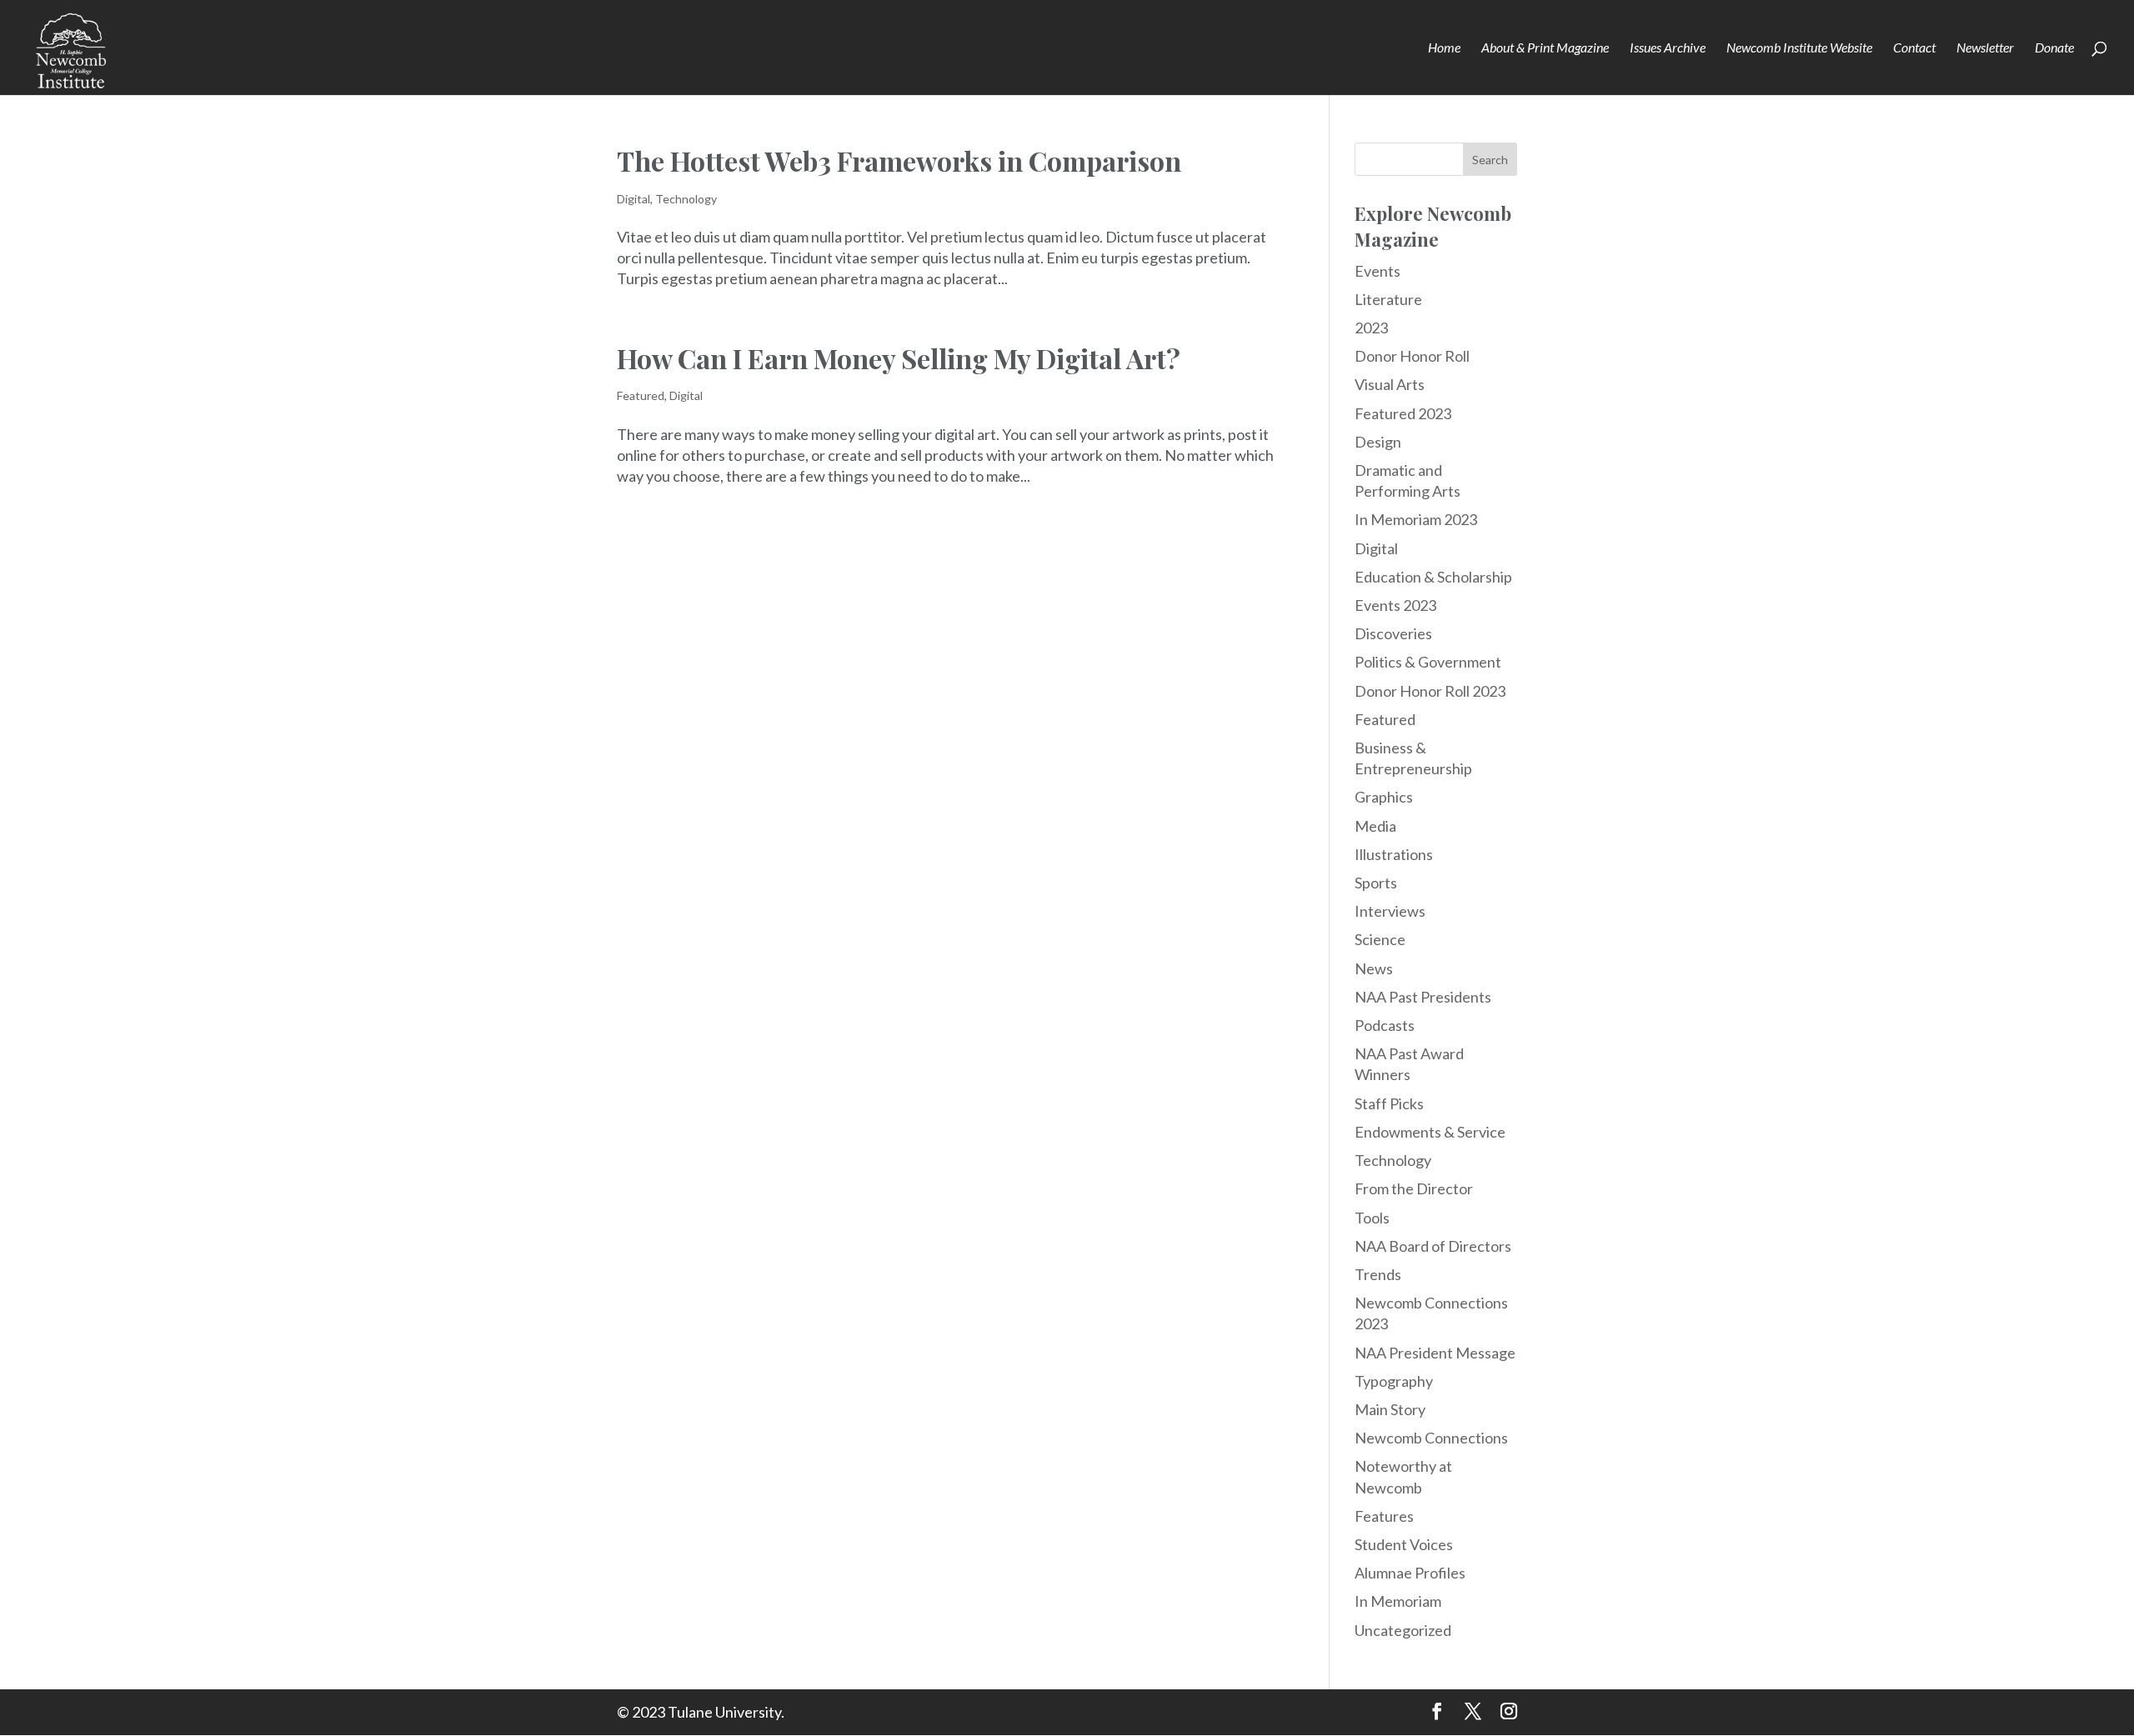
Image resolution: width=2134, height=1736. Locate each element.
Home (1444, 48)
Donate (2054, 48)
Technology (686, 199)
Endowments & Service (1430, 1132)
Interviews (1390, 911)
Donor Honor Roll (1412, 356)
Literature (1388, 299)
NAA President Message (1435, 1353)
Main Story (1390, 1409)
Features (1384, 1516)
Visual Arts (1390, 384)
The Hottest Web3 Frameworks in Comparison (899, 160)
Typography (1394, 1381)
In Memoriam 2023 (1416, 519)
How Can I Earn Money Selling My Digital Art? (899, 358)
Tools (1372, 1218)
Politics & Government (1428, 662)
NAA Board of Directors (1433, 1246)
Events (1378, 271)
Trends (1378, 1274)
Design (1378, 442)
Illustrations (1394, 854)
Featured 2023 (1403, 413)
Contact (1914, 48)
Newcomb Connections (1431, 1438)
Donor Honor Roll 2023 (1430, 691)
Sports (1376, 883)
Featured (641, 395)
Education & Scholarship (1433, 577)
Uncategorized (1403, 1630)
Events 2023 (1395, 605)
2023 (1371, 328)
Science (1380, 939)
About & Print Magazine (1545, 48)
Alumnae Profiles (1410, 1573)
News (1374, 968)
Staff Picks (1389, 1103)
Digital (634, 199)
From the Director (1414, 1188)
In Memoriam (1398, 1601)
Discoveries (1393, 633)
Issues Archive (1668, 48)
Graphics (1384, 797)
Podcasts (1385, 1025)
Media (1375, 826)
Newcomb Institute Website (1799, 48)
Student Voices (1404, 1544)
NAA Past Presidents (1423, 997)
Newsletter (1985, 48)
